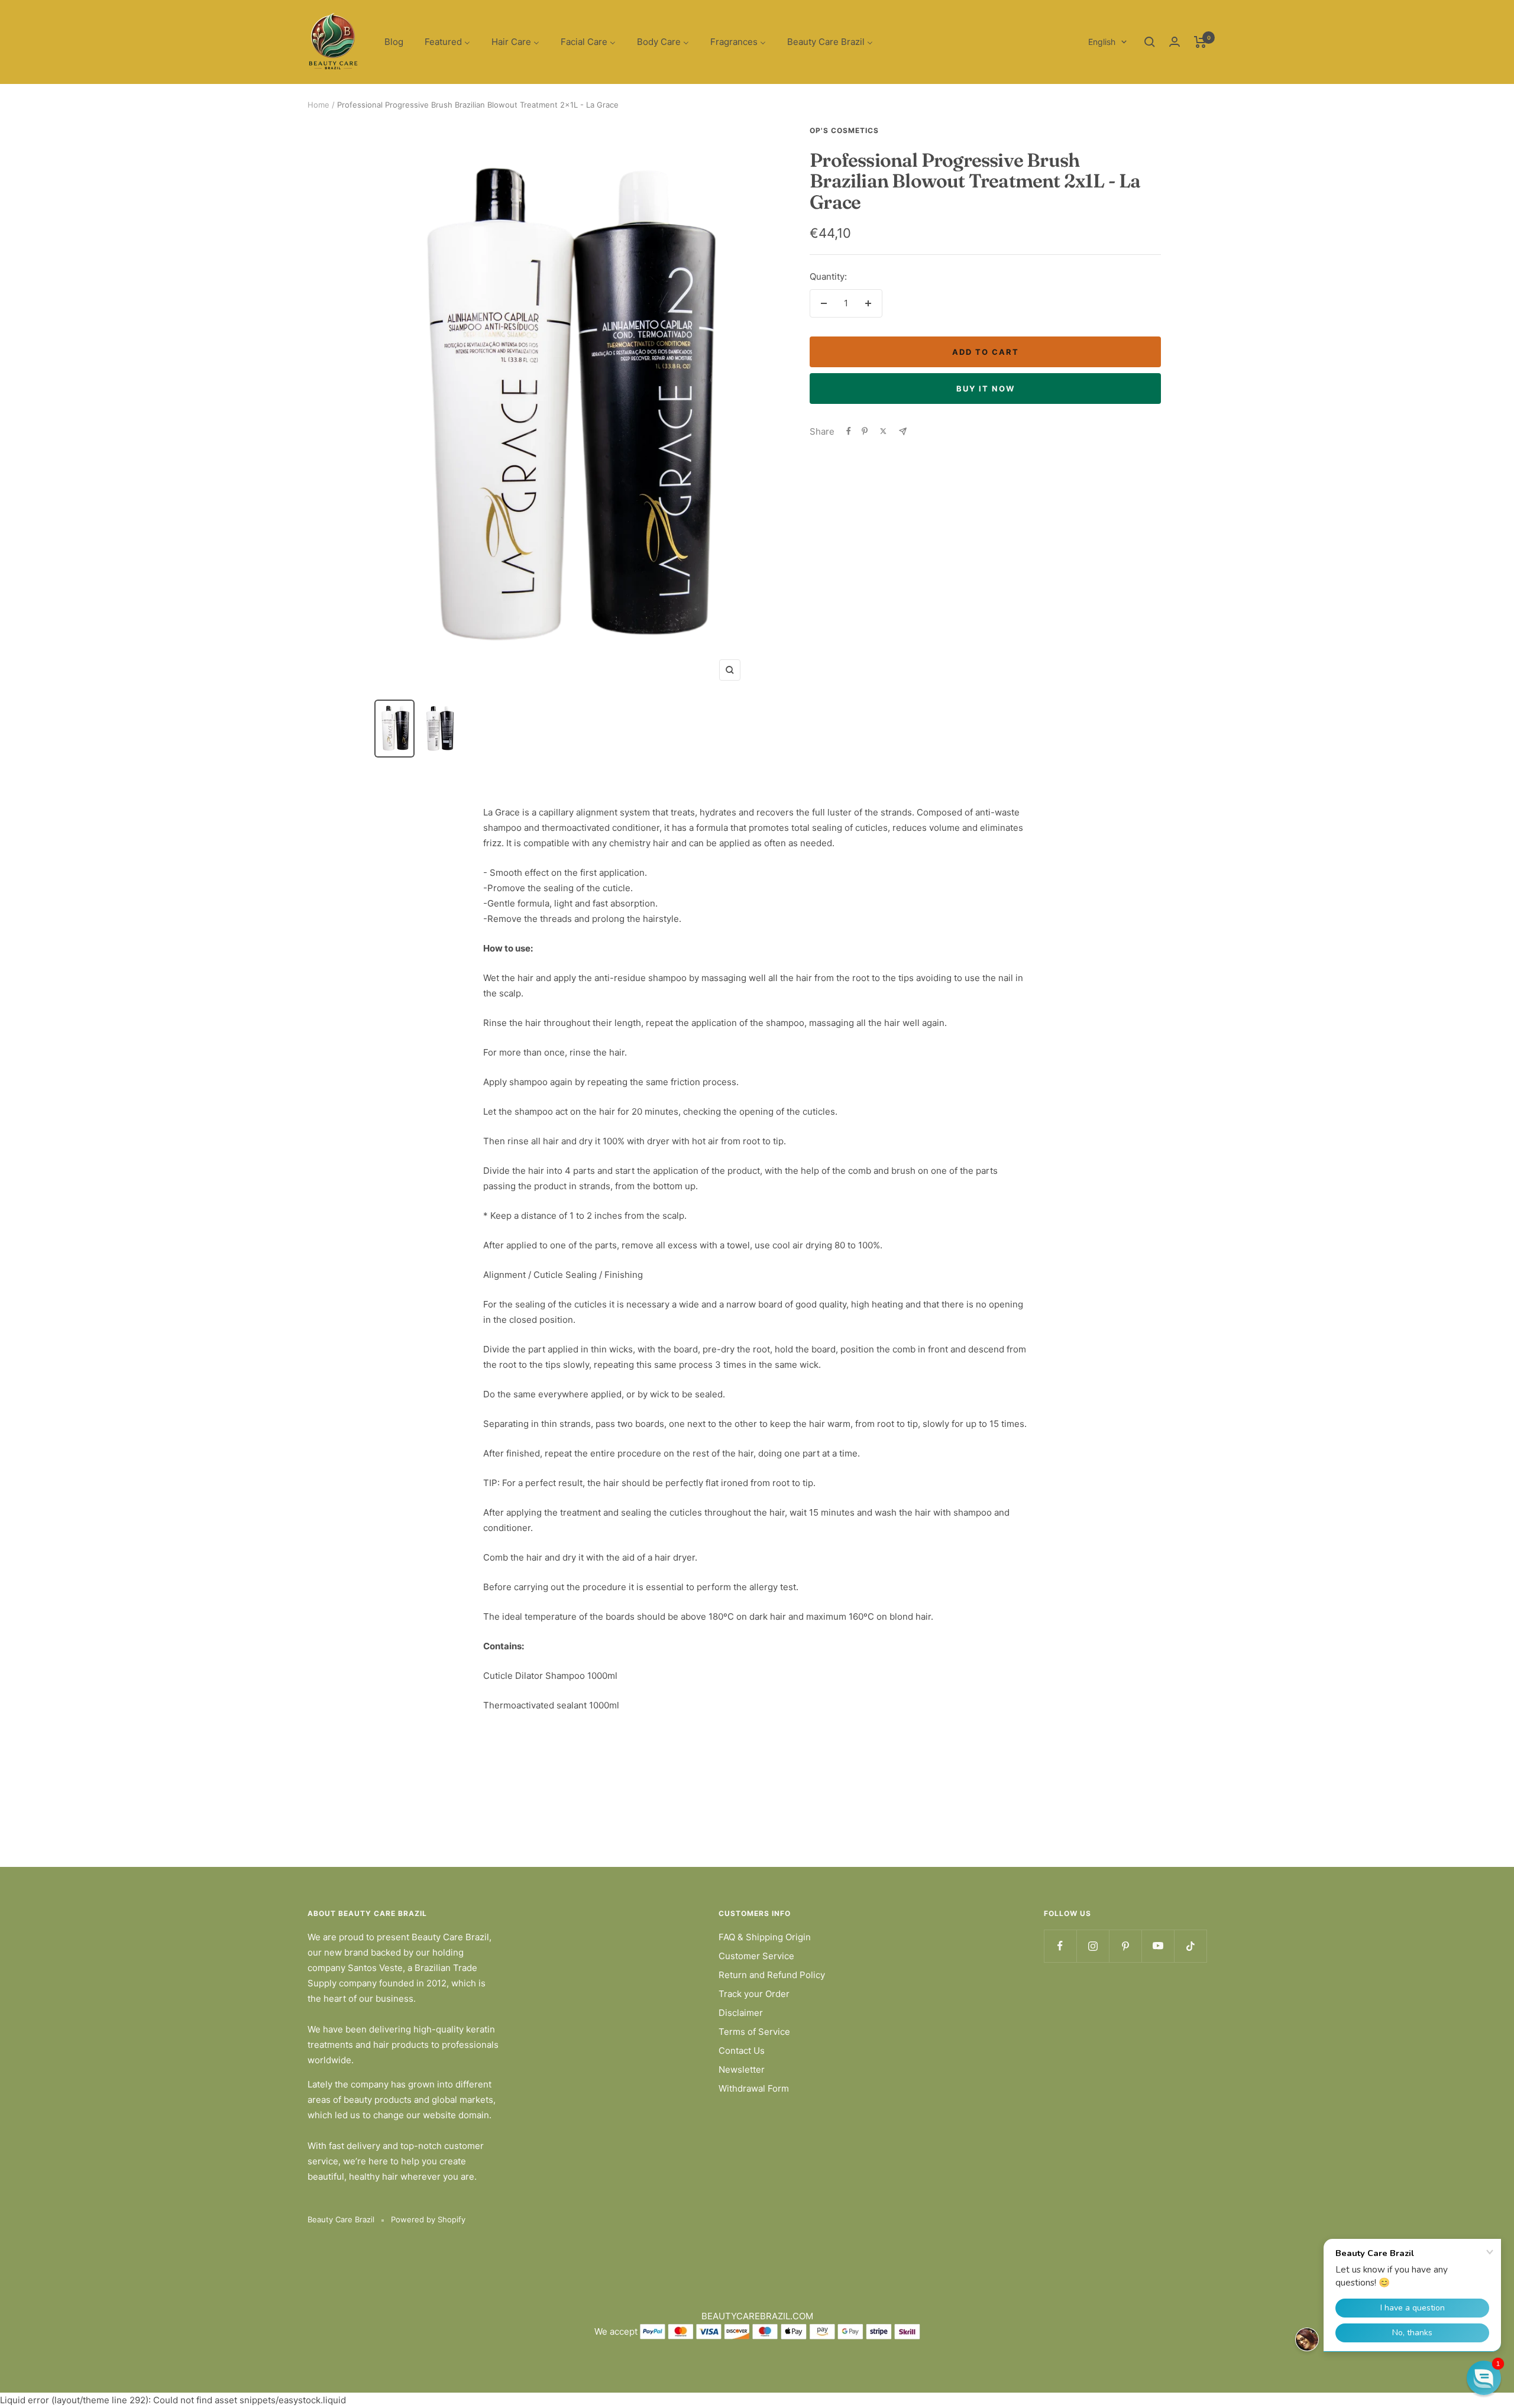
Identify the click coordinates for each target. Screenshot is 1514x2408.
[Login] (1175, 42)
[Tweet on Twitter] (883, 431)
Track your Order (754, 1994)
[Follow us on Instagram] (1093, 1946)
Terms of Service (754, 2032)
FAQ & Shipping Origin (765, 1937)
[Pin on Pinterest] (865, 431)
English (1102, 42)
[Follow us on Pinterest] (1125, 1946)
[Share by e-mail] (903, 431)
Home (318, 105)
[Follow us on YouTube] (1158, 1946)
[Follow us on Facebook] (1060, 1946)
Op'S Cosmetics (844, 130)
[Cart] (1200, 42)
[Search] (1150, 42)
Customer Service (756, 1956)
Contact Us (742, 2051)
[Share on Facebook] (849, 431)
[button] (1484, 2378)
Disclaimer (741, 2013)
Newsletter (742, 2069)
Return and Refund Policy (772, 1975)
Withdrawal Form (754, 2088)
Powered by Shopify (428, 2219)
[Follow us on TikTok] (1190, 1946)
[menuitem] (394, 42)
